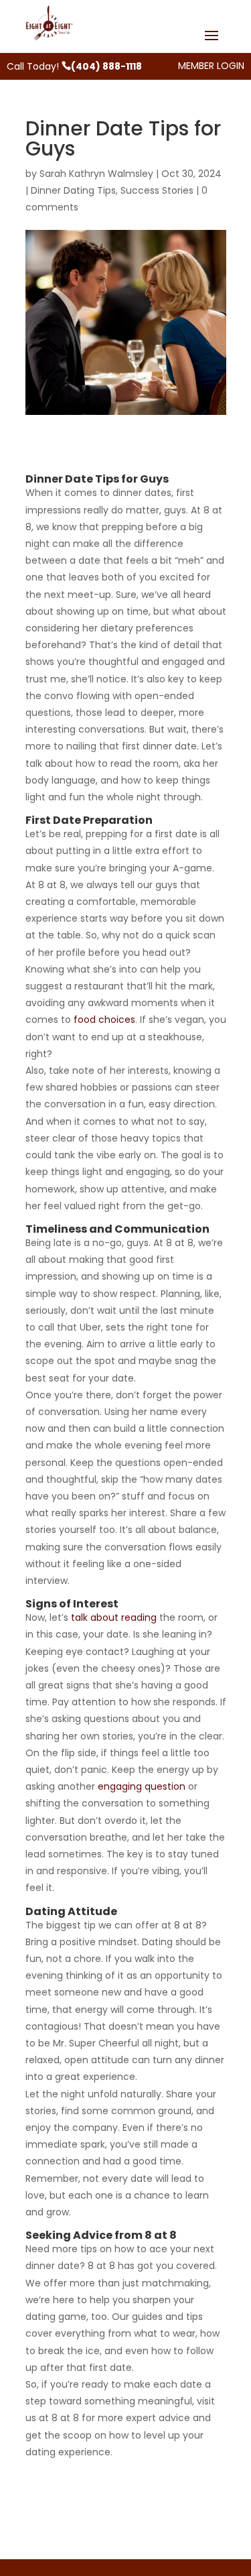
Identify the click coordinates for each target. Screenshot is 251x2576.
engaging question (142, 1786)
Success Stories (157, 190)
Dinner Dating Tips (73, 190)
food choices (104, 1020)
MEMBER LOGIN (211, 66)
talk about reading (114, 1617)
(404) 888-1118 (106, 66)
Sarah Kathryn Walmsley (96, 174)
